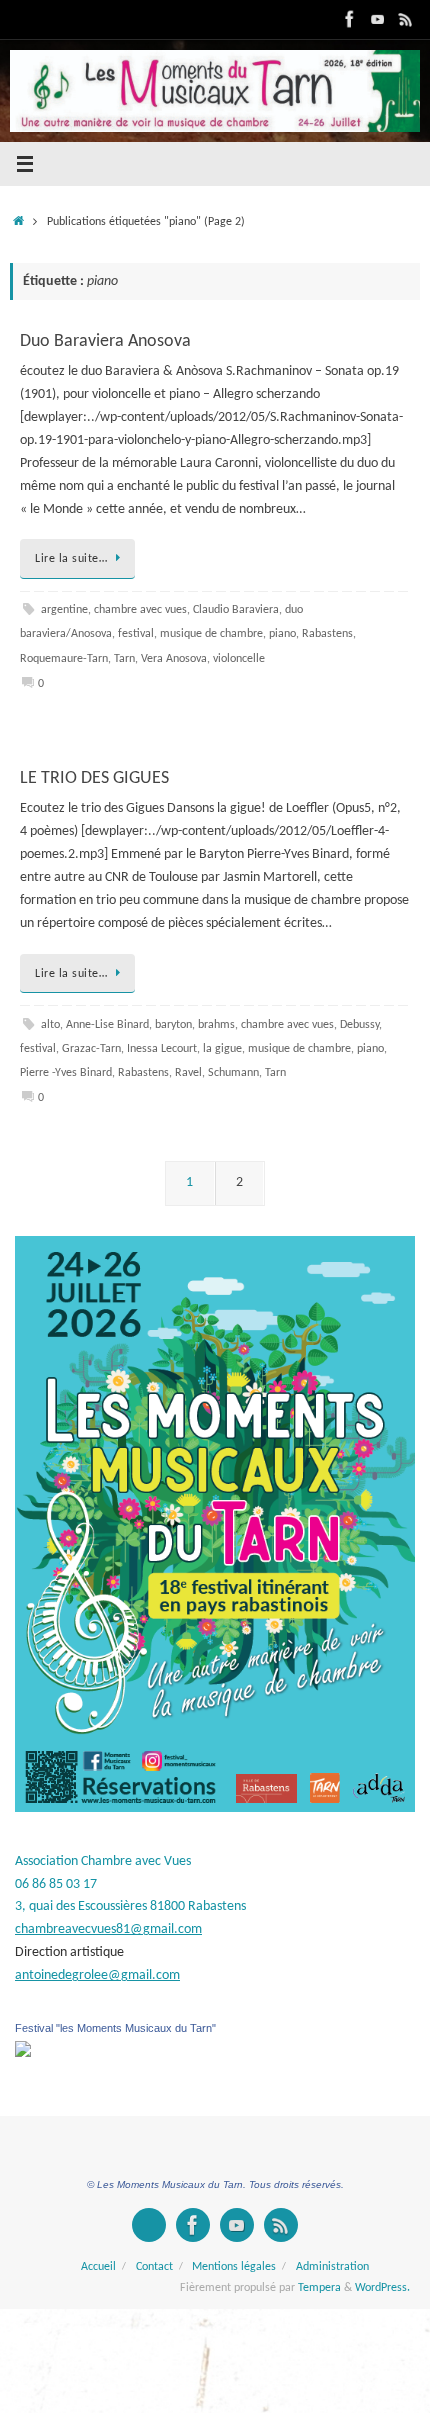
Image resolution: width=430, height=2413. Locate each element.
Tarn (124, 659)
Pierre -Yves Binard (66, 1073)
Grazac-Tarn (91, 1049)
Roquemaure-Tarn (64, 659)
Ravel (188, 1073)
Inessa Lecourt (162, 1049)
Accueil (98, 2267)
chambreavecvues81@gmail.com (108, 1929)
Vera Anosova (174, 659)
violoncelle (239, 659)
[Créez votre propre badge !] (149, 2225)
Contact (154, 2267)
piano (282, 634)
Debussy (359, 1025)
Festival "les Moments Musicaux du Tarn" (115, 2028)
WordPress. (382, 2288)
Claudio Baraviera (236, 610)
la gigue (222, 1049)
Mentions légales (234, 2267)
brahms (216, 1025)
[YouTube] (378, 19)
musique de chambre (211, 634)
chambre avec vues (140, 610)
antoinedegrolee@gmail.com (97, 1975)
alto (50, 1025)
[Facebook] (350, 19)
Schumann (233, 1073)
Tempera (319, 2288)
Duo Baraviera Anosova (105, 341)
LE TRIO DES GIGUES (94, 778)
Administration (332, 2267)
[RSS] (406, 19)
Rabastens (327, 634)
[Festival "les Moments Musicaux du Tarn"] (23, 2053)
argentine (64, 610)
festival (136, 634)
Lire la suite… (71, 559)
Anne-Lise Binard (107, 1025)
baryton (173, 1025)
